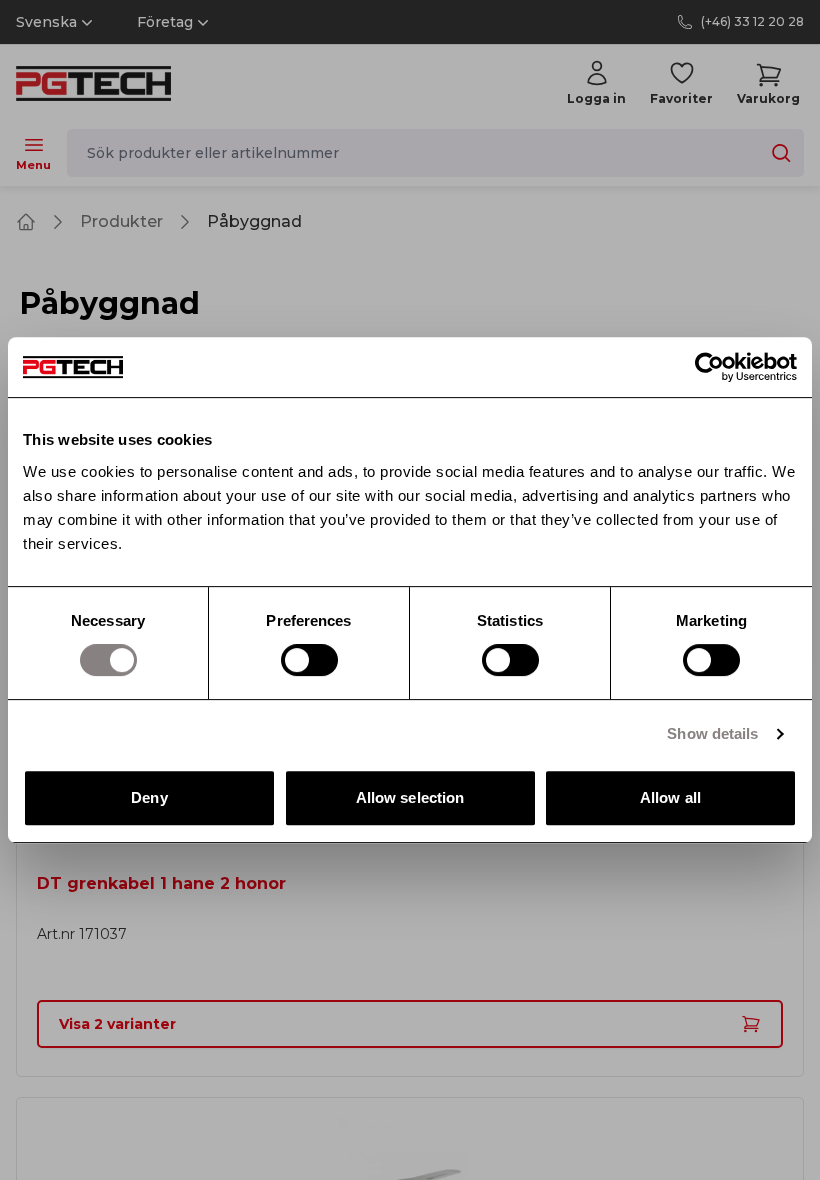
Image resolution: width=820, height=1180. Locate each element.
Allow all (670, 797)
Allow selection (410, 797)
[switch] (309, 660)
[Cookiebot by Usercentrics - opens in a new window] (709, 367)
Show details (712, 733)
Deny (149, 797)
